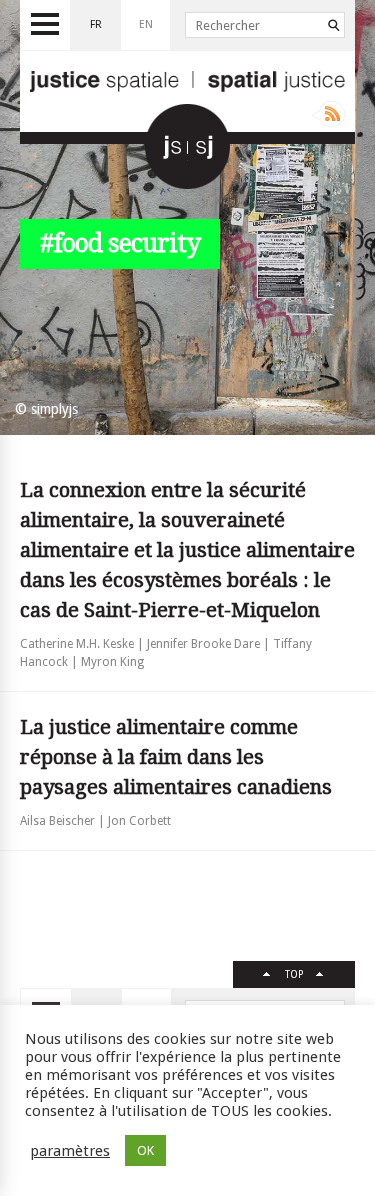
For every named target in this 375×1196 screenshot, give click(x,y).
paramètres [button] (70, 1151)
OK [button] (145, 1150)
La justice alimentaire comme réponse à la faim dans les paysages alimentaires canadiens (176, 757)
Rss (328, 114)
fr (96, 24)
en (146, 24)
